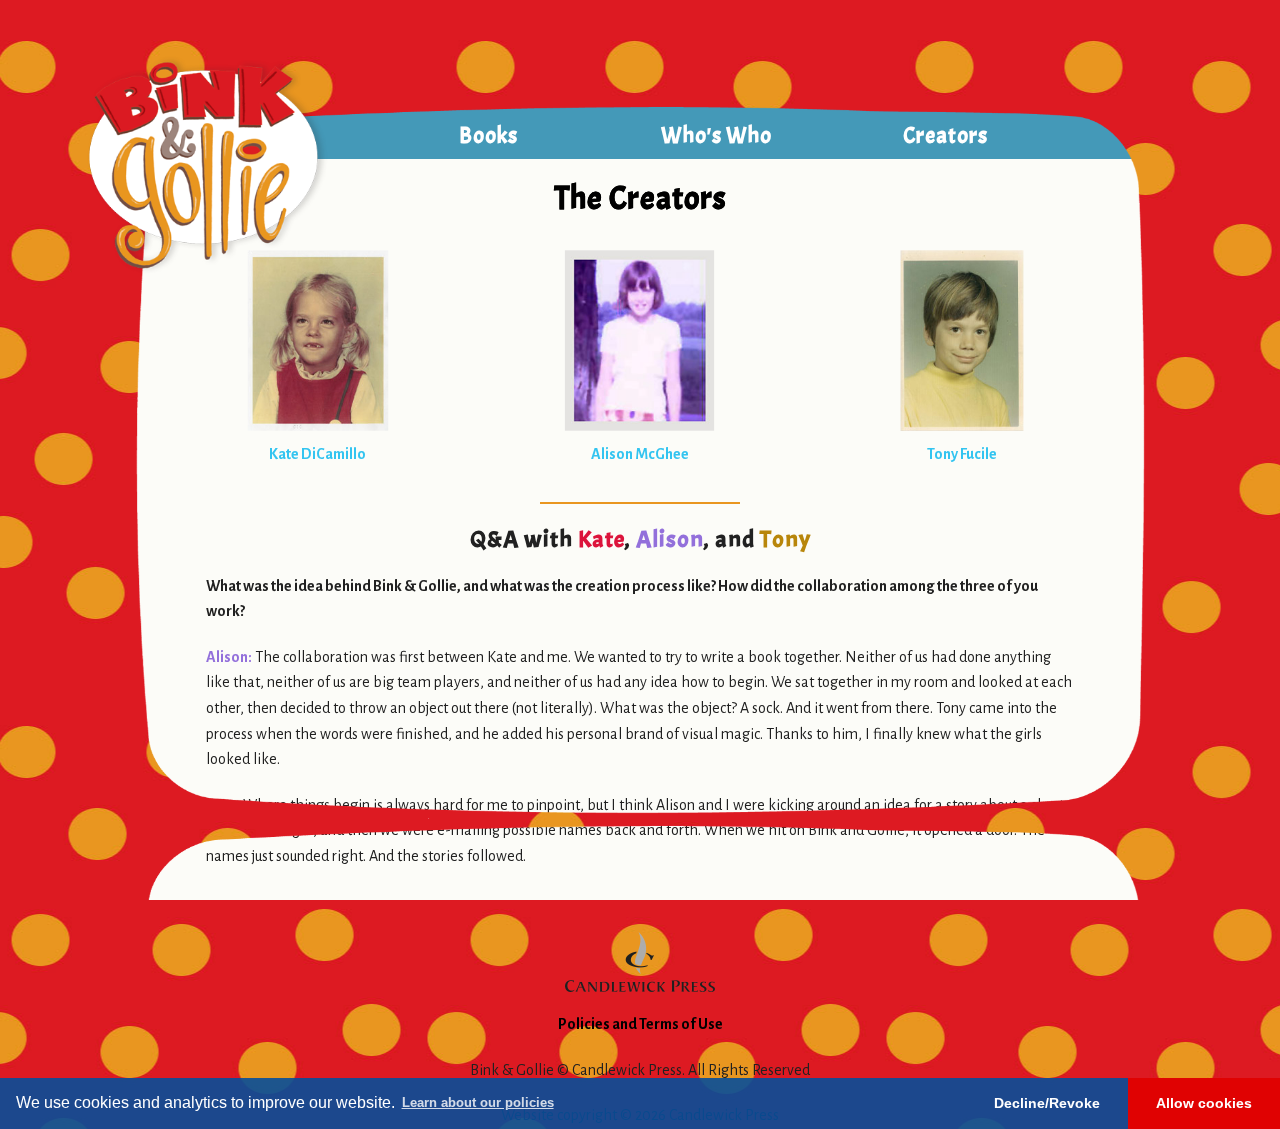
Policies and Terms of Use (640, 1024)
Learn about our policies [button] (478, 1102)
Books (488, 136)
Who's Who (716, 136)
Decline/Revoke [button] (1047, 1103)
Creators (945, 136)
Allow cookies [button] (1204, 1103)
